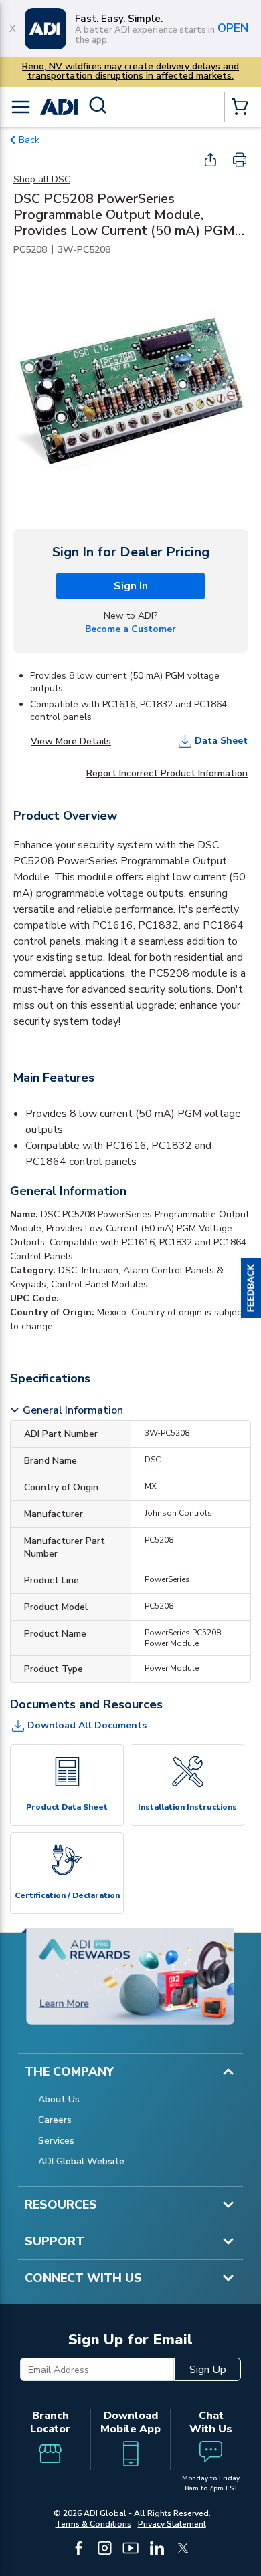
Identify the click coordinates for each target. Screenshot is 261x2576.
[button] (251, 1288)
